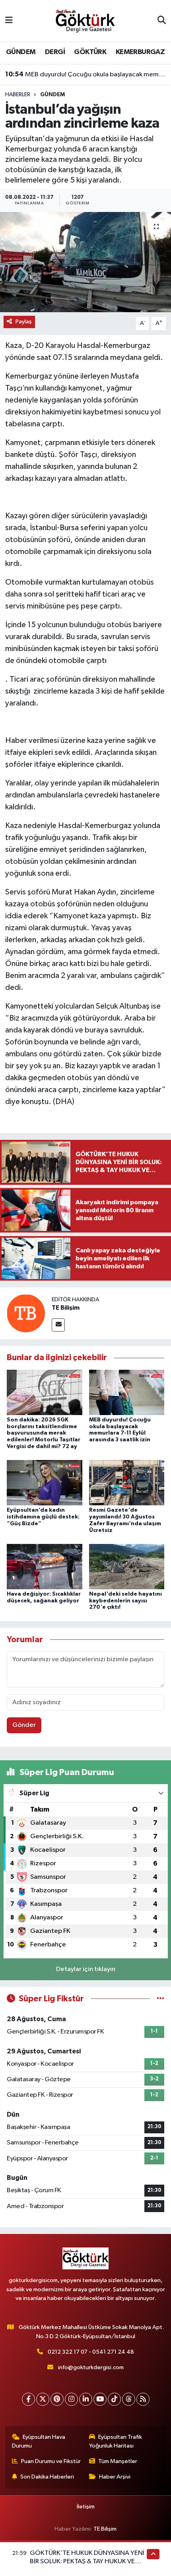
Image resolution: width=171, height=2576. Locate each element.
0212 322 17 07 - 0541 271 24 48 (91, 2352)
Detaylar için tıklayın (86, 1969)
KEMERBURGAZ (140, 52)
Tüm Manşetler (118, 2461)
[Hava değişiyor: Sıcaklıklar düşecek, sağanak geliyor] (45, 1566)
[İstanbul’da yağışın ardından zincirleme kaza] (85, 262)
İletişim (86, 2507)
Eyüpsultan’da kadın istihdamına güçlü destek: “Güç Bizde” (43, 1517)
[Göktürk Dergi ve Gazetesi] (85, 20)
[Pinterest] (57, 2399)
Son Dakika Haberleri (47, 2477)
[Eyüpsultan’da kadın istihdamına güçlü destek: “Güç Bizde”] (45, 1482)
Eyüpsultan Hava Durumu (39, 2441)
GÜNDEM (21, 52)
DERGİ (55, 52)
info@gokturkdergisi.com (91, 2367)
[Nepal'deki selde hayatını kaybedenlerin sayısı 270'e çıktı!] (127, 1566)
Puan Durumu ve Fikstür (51, 2461)
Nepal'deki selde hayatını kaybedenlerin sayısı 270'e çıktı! (125, 1601)
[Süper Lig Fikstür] (160, 1999)
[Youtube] (100, 2399)
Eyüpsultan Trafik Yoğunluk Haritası (116, 2441)
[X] (43, 2399)
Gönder (24, 1725)
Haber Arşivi (115, 2477)
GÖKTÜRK (90, 52)
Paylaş (24, 322)
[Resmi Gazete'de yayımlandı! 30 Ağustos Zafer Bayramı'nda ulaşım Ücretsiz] (127, 1482)
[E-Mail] (58, 1325)
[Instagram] (71, 2399)
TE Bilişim (66, 1308)
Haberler (18, 95)
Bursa (69, 528)
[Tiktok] (114, 2399)
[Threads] (129, 2399)
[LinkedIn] (86, 2399)
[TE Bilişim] (26, 1313)
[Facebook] (28, 2399)
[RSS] (143, 2399)
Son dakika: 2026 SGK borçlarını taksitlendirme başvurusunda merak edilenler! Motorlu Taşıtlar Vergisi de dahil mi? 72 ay (44, 1433)
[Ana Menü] (9, 21)
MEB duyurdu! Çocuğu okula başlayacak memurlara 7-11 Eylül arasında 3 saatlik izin (86, 74)
